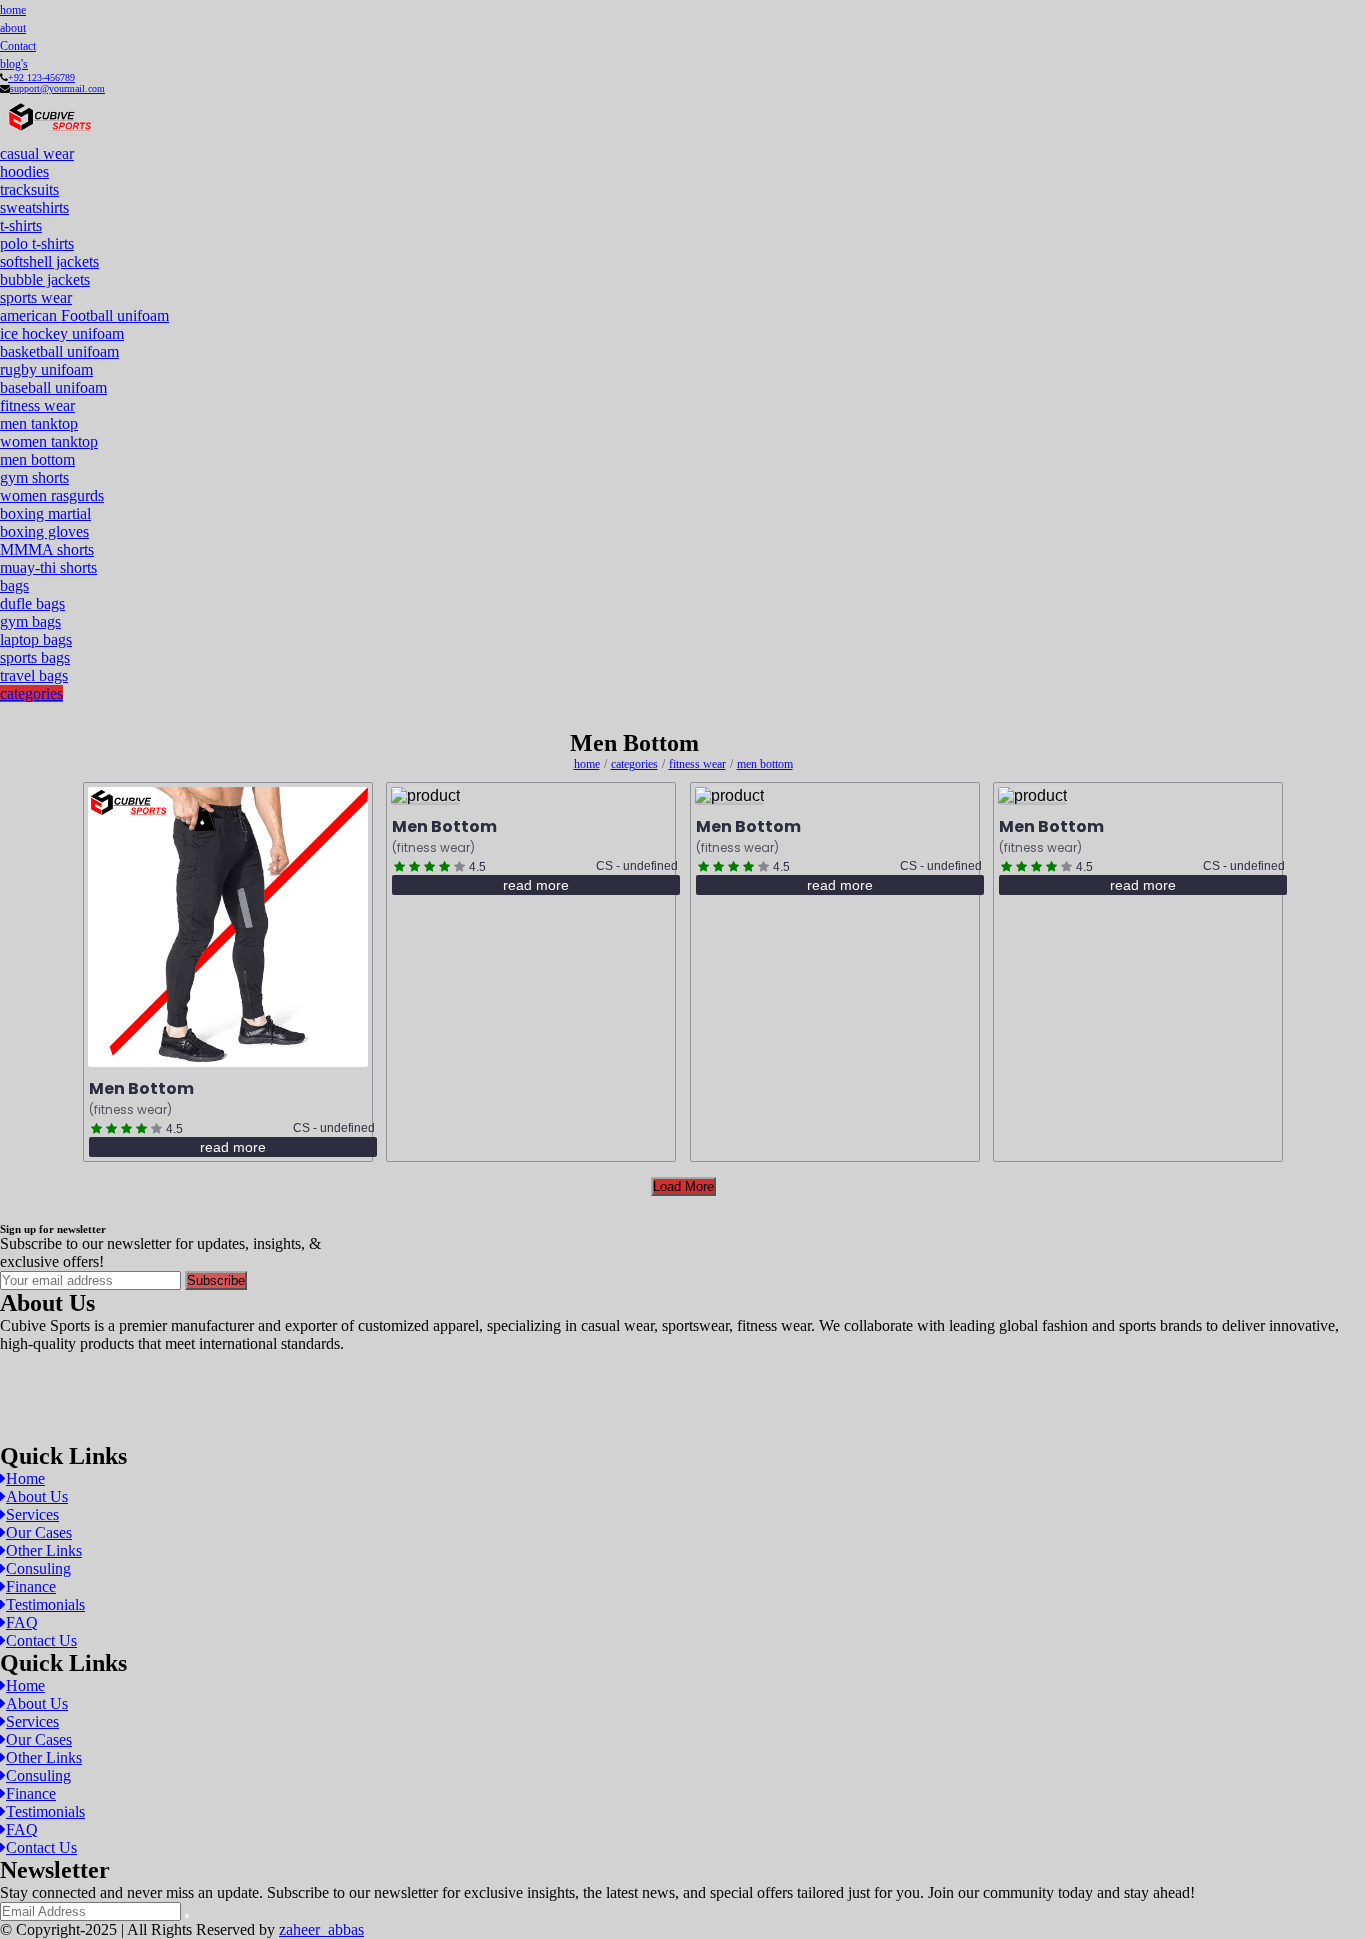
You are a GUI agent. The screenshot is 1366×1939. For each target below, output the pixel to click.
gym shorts (34, 477)
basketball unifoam (59, 351)
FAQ (22, 1622)
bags (14, 585)
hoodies (24, 171)
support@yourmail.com (57, 88)
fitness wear (37, 405)
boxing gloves (44, 531)
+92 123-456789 (41, 77)
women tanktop (49, 441)
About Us (37, 1496)
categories (31, 693)
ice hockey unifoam (62, 333)
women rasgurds (52, 495)
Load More (683, 1186)
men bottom (37, 459)
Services (32, 1514)
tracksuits (29, 189)
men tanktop (39, 423)
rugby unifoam (46, 369)
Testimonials (45, 1604)
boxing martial (45, 513)
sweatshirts (34, 207)
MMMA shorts (47, 549)
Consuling (38, 1568)
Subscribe (216, 1280)
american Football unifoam (84, 315)
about (13, 28)
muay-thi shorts (48, 567)
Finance (31, 1586)
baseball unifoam (53, 387)
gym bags (30, 621)
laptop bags (36, 639)
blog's (14, 64)
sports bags (35, 657)
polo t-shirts (37, 243)
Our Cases (39, 1532)
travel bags (34, 675)
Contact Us (41, 1640)
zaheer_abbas (321, 1929)
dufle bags (32, 603)
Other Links (44, 1550)
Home (25, 1478)
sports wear (36, 297)
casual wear (37, 153)
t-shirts (21, 225)
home (13, 10)
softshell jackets (49, 261)
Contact (18, 46)
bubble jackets (45, 279)
